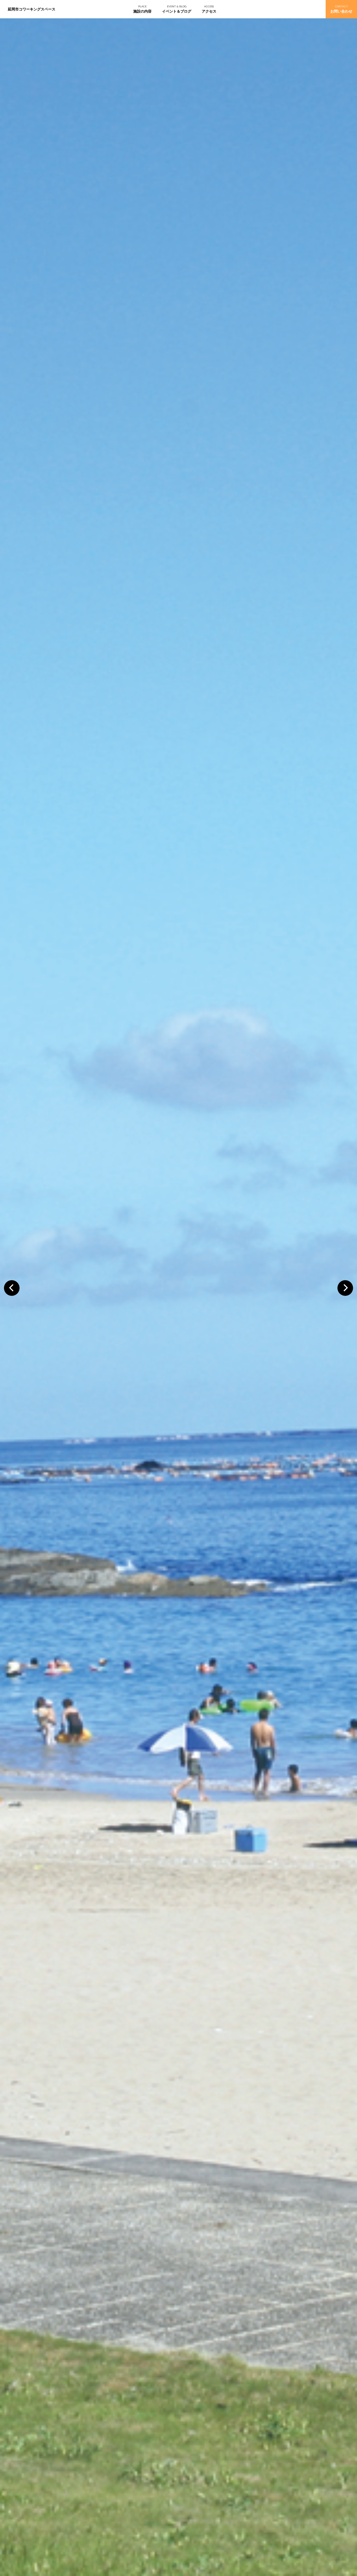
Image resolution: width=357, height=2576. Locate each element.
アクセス (209, 11)
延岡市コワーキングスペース (32, 9)
